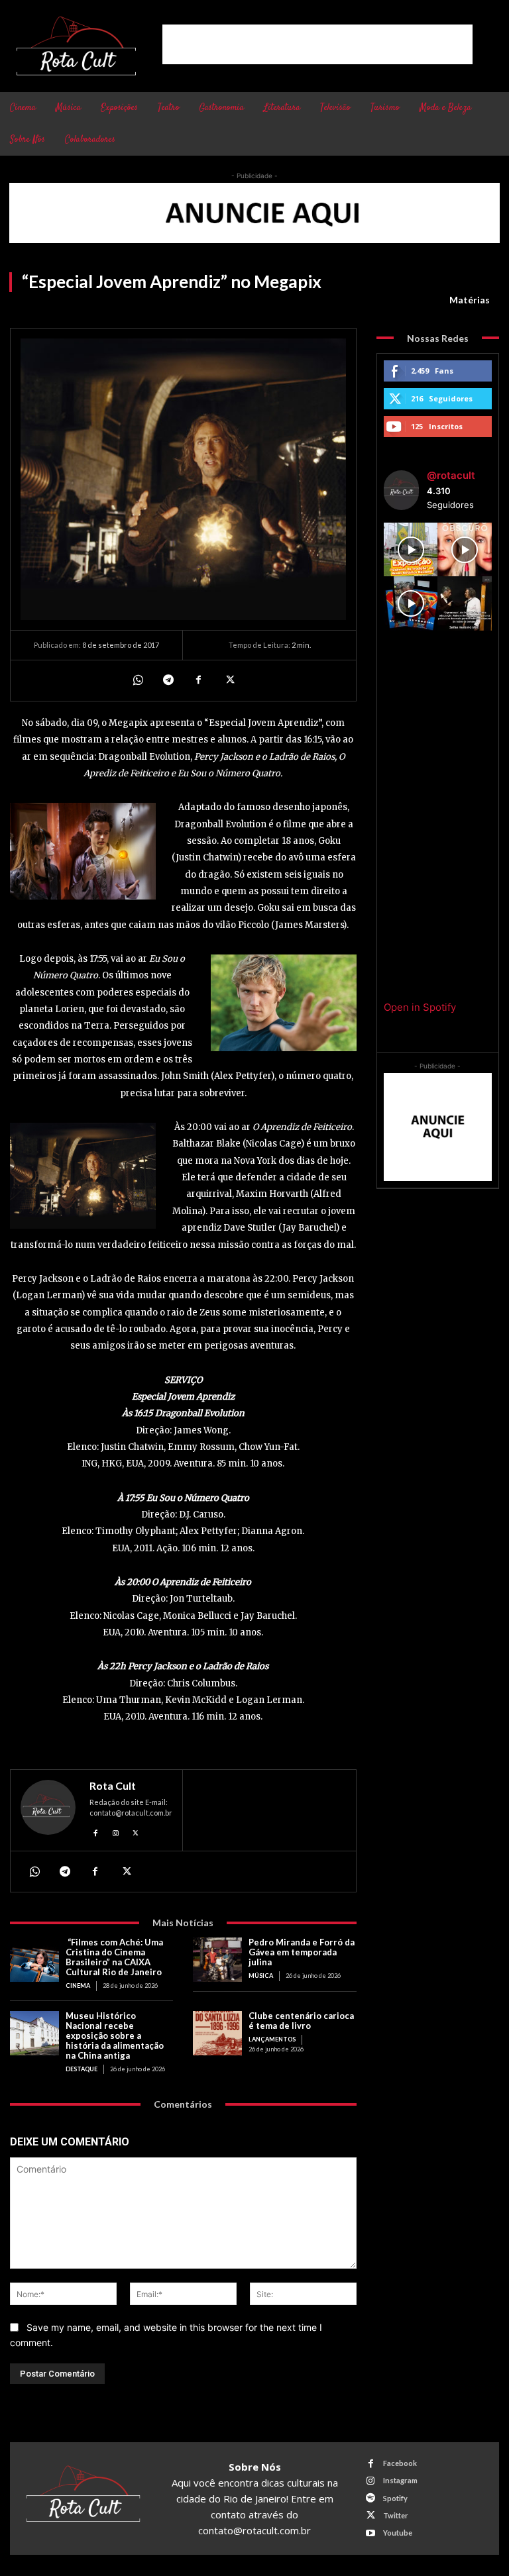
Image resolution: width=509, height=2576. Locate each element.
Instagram (400, 2480)
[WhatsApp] (137, 680)
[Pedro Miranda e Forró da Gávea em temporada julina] (217, 1960)
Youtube (398, 2533)
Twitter (396, 2515)
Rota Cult (113, 1786)
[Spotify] (371, 2498)
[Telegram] (168, 680)
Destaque (82, 2069)
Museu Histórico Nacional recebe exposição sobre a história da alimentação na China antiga (115, 2035)
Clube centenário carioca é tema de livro (301, 2021)
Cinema (78, 1985)
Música (261, 1976)
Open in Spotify (420, 1007)
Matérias (470, 300)
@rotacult (451, 475)
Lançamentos (272, 2039)
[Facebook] (198, 680)
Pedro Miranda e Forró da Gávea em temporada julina (302, 1952)
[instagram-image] (411, 550)
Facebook (400, 2463)
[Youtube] (371, 2533)
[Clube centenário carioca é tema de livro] (217, 2033)
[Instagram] (116, 1831)
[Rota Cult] (48, 1811)
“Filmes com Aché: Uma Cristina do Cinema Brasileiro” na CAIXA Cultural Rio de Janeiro (114, 1957)
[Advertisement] (317, 44)
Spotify (395, 2498)
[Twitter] (229, 680)
